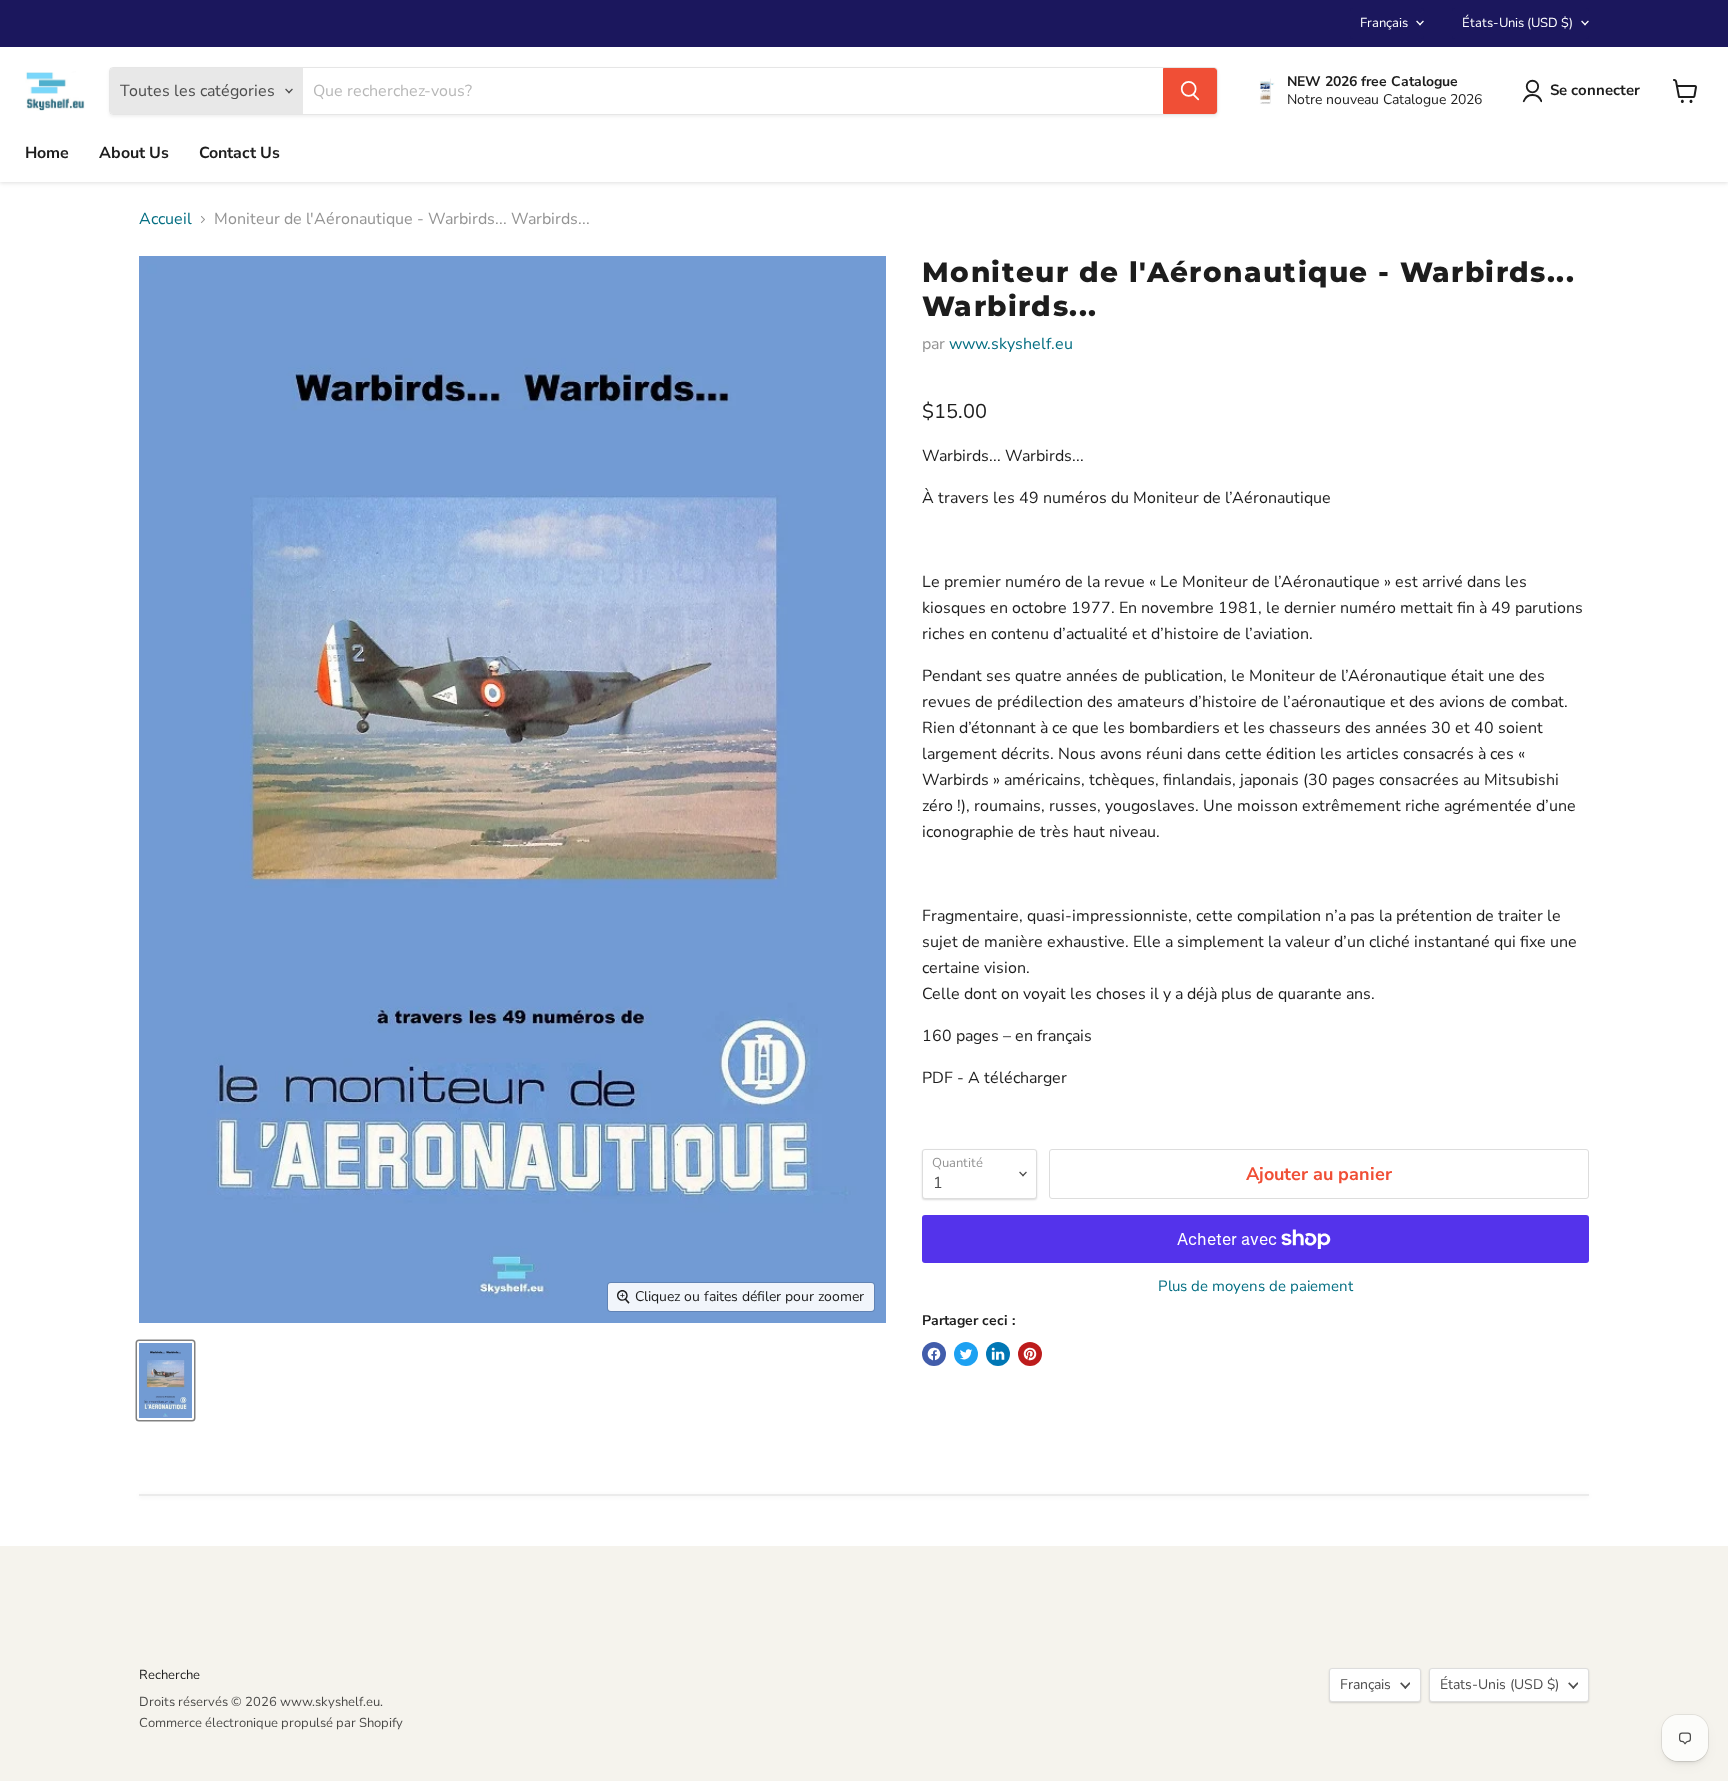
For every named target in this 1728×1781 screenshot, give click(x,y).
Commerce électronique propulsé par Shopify (271, 1723)
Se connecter (1595, 90)
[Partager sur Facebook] (934, 1354)
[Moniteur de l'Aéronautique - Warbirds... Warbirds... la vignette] (165, 1380)
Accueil (165, 219)
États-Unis (1517, 23)
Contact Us (239, 153)
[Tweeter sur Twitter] (966, 1354)
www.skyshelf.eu (1011, 344)
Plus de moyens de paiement (1255, 1286)
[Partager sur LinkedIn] (998, 1354)
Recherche (169, 1675)
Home (47, 153)
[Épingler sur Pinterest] (1030, 1354)
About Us (134, 153)
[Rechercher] (1190, 91)
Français (1384, 23)
